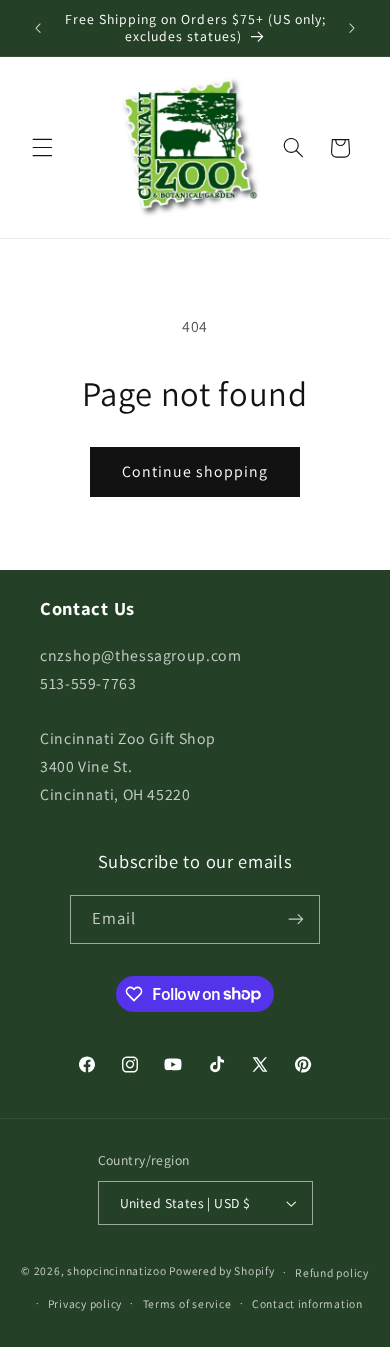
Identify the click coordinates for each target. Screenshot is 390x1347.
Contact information (307, 1303)
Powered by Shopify (221, 1271)
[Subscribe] (296, 919)
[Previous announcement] (38, 28)
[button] (42, 148)
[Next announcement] (352, 28)
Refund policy (332, 1272)
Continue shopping (195, 471)
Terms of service (187, 1303)
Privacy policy (85, 1303)
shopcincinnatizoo (117, 1271)
